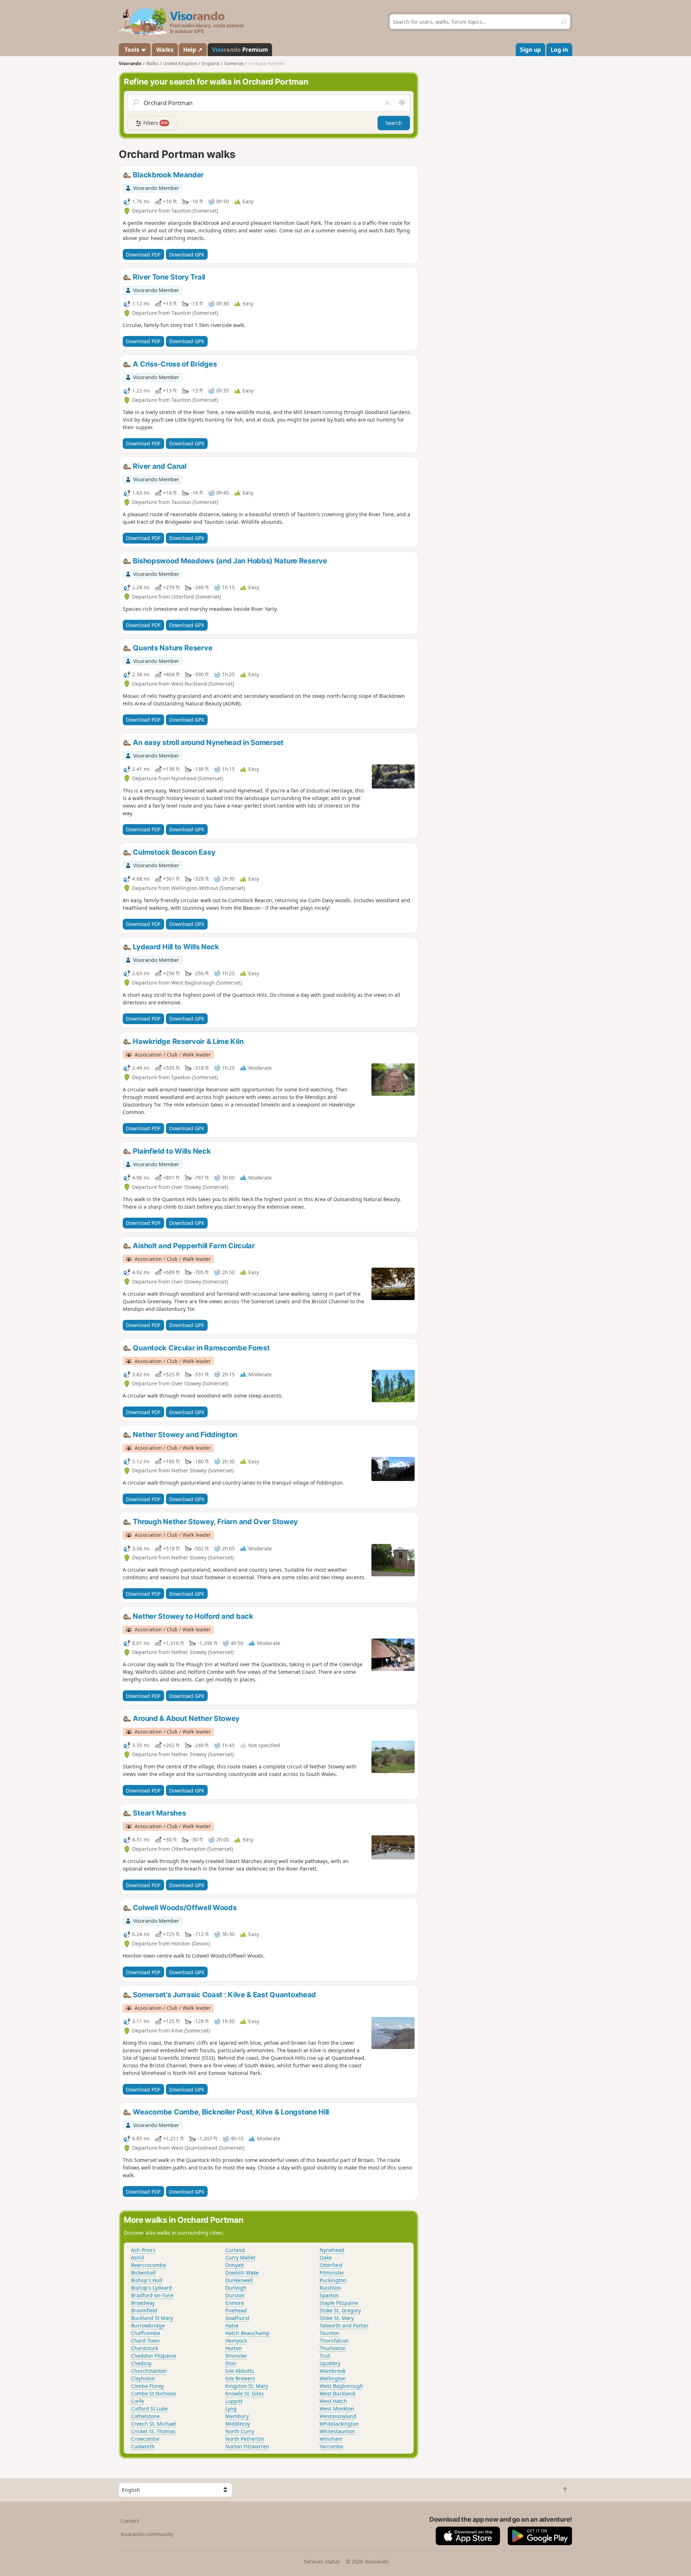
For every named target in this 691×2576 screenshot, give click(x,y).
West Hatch (333, 2401)
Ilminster (236, 2356)
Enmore (235, 2303)
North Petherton (245, 2439)
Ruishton (330, 2288)
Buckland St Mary (152, 2318)
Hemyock (236, 2341)
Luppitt (234, 2401)
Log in (559, 50)
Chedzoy (141, 2363)
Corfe (137, 2401)
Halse (232, 2325)
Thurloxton (333, 2348)
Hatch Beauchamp (247, 2333)
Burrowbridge (148, 2325)
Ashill (138, 2257)
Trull (325, 2356)
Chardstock (144, 2348)
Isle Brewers (240, 2378)
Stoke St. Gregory (340, 2310)
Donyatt (235, 2265)
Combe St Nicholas (154, 2393)
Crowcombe (145, 2439)
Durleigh (236, 2288)
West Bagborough (341, 2386)
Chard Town (145, 2341)
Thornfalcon (334, 2341)
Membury (237, 2416)
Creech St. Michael (153, 2424)
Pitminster (332, 2273)
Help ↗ (193, 50)
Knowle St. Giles (245, 2393)
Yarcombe (331, 2446)
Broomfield (144, 2310)
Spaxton (329, 2295)
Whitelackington (339, 2424)
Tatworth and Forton (344, 2325)
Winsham (331, 2439)
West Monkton (337, 2409)
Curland (235, 2250)
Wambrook (333, 2371)
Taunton (329, 2333)
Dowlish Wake (242, 2273)
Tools (132, 50)
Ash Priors (143, 2250)
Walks (165, 50)
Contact (130, 2521)
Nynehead (332, 2250)
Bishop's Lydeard (152, 2288)
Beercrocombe (148, 2265)
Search (394, 123)
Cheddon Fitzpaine (154, 2356)
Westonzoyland (338, 2416)
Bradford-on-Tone (152, 2295)
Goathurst (237, 2318)
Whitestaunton (337, 2431)
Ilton (231, 2363)
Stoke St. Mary (337, 2318)
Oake (326, 2257)
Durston (235, 2295)
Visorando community (147, 2534)
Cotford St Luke (149, 2409)
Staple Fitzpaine (339, 2303)
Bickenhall (143, 2273)
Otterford (331, 2265)
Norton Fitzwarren (247, 2446)
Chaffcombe (146, 2333)
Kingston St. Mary (247, 2386)
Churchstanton (149, 2371)
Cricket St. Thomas (153, 2431)
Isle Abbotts (240, 2371)
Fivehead (236, 2310)
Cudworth (143, 2446)
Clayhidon (143, 2378)
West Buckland (337, 2393)
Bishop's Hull (147, 2280)
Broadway (143, 2303)
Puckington (333, 2280)
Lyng (231, 2409)
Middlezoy (238, 2424)
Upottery (330, 2363)
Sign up (530, 50)
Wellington (333, 2378)
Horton (234, 2348)
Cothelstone (145, 2416)
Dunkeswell (239, 2280)
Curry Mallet (240, 2257)
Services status (322, 2561)
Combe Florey (147, 2386)
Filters (155, 123)
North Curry (240, 2431)
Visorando (130, 63)
